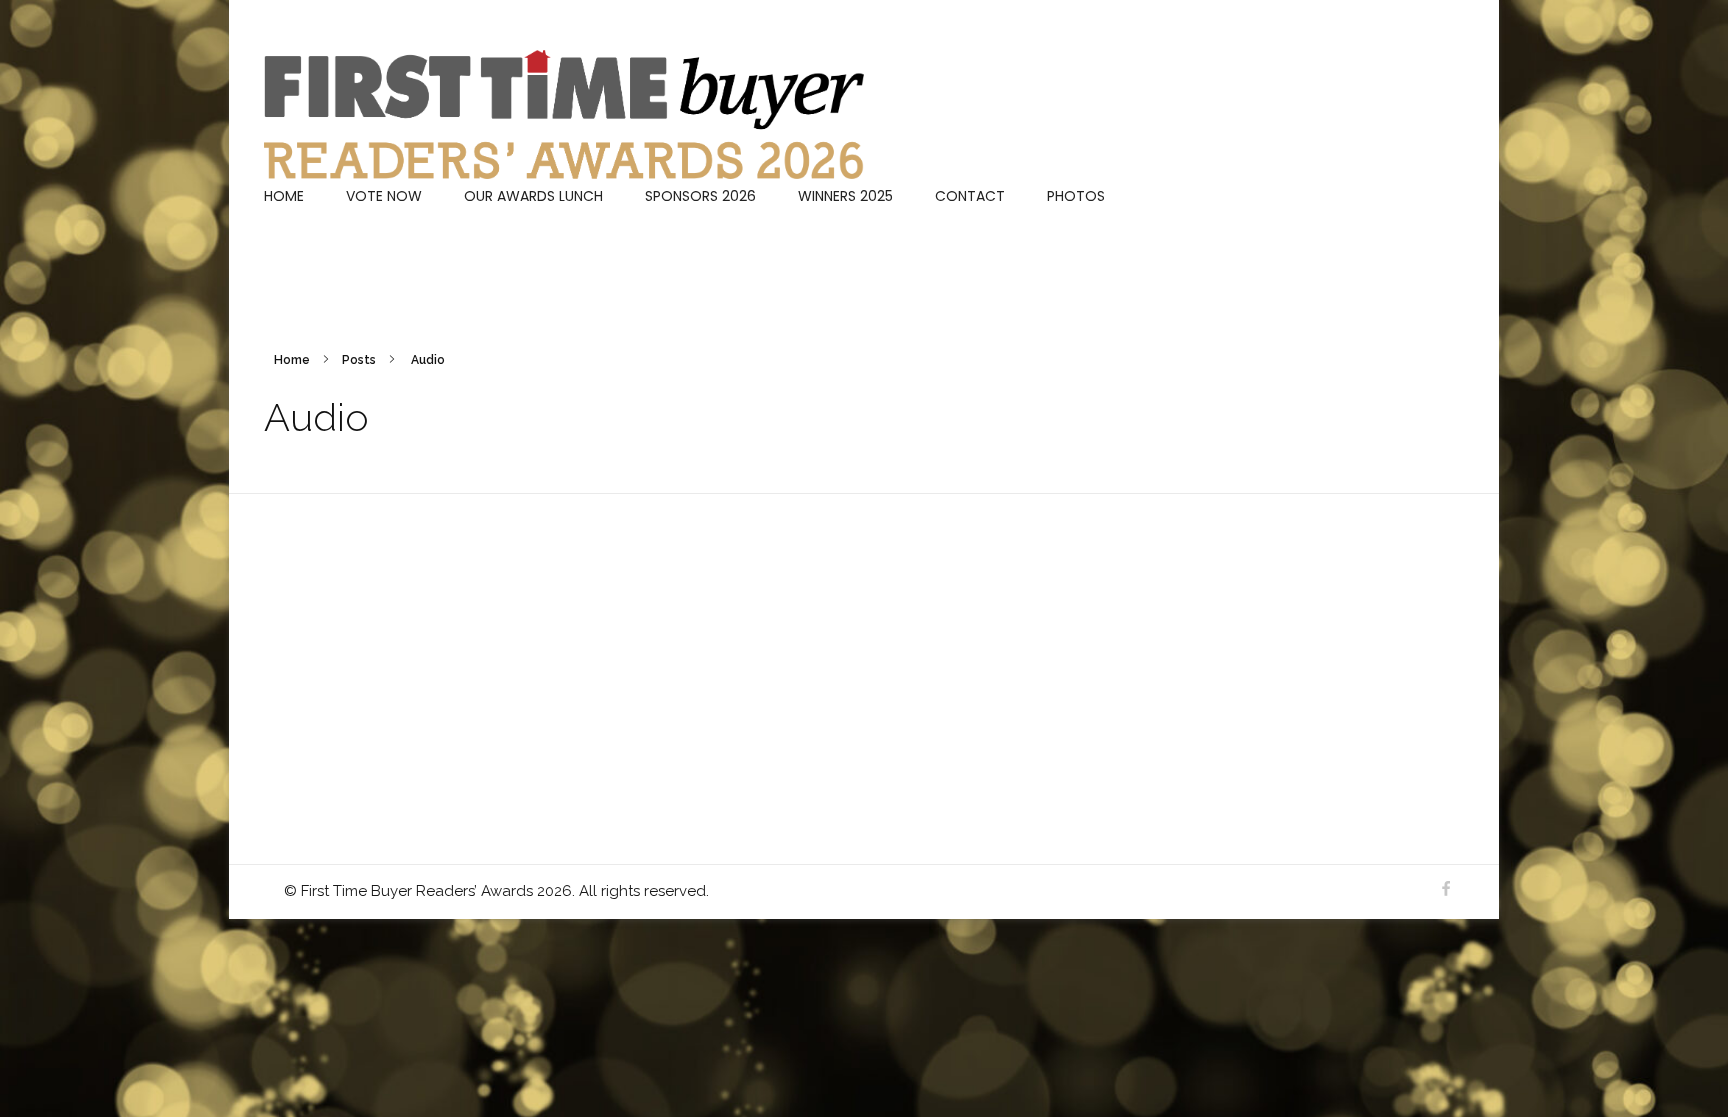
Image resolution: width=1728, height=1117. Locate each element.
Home (292, 360)
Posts (359, 360)
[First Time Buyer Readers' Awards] (564, 114)
